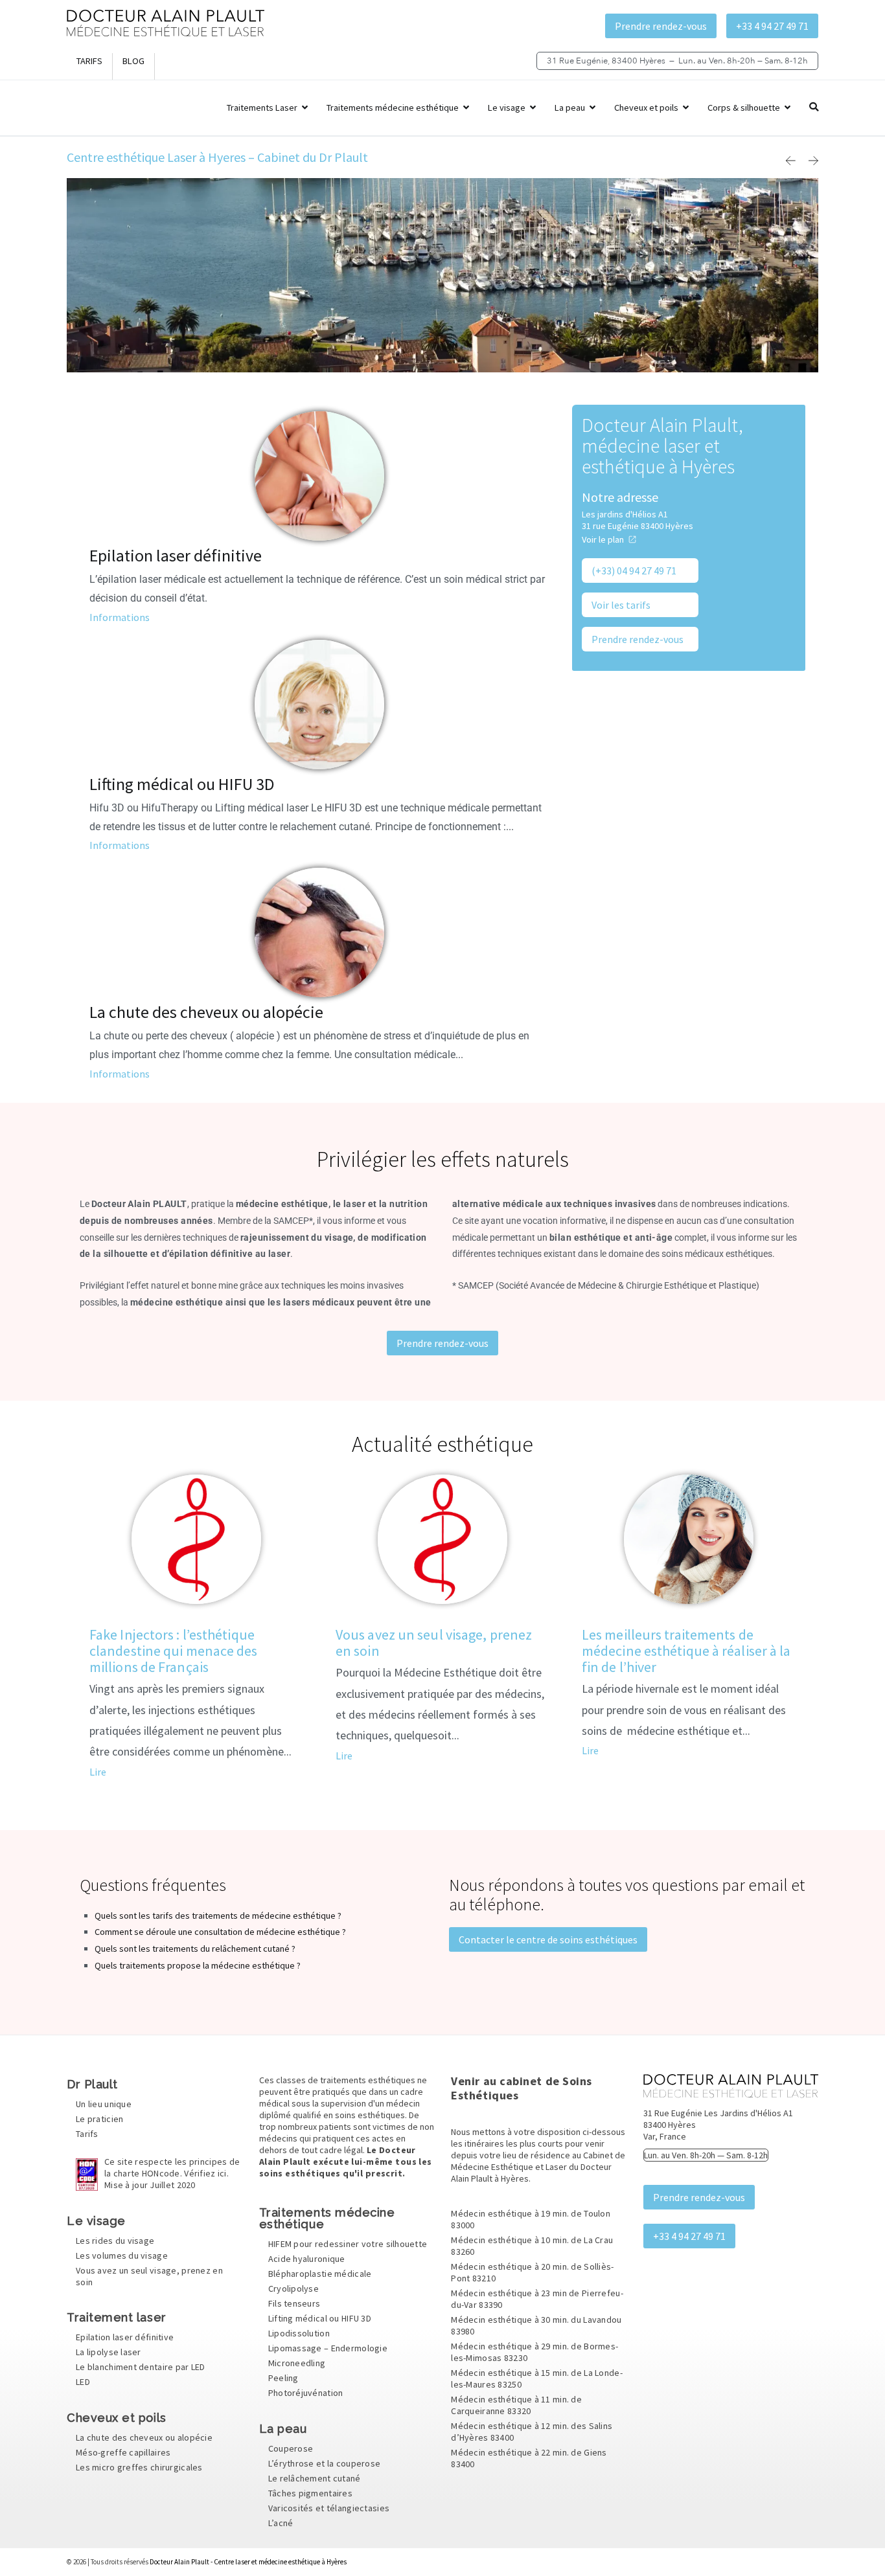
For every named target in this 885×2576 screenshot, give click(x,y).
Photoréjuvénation (306, 2393)
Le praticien (99, 2119)
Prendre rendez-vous (661, 26)
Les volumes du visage (122, 2255)
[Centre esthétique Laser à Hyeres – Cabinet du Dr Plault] (166, 33)
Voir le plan (603, 539)
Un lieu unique (104, 2105)
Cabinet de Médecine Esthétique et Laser (538, 2161)
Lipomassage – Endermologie (328, 2349)
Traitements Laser (262, 107)
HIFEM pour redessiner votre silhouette (348, 2244)
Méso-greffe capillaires (123, 2452)
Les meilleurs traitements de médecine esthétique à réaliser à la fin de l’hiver (686, 1651)
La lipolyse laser (109, 2352)
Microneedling (297, 2364)
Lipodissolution (299, 2334)
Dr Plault (92, 2084)
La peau (570, 107)
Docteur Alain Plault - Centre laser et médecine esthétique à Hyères (248, 2562)
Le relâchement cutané (315, 2478)
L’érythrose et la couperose (325, 2463)
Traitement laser (117, 2317)
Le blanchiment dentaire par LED (141, 2367)
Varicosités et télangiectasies (329, 2508)
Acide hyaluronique (307, 2259)
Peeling (283, 2378)
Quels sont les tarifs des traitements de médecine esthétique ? (218, 1915)
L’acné (281, 2523)
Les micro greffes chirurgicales (139, 2467)
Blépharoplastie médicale (320, 2274)
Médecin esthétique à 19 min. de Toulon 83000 (531, 2219)
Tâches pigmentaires (310, 2493)
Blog (133, 61)
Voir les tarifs (621, 605)
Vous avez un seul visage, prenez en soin (434, 1643)
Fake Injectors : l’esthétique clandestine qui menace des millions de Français (174, 1651)
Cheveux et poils (646, 107)
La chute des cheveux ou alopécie (206, 1012)
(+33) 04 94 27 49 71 (634, 571)
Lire (98, 1772)
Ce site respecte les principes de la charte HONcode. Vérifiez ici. (172, 2174)
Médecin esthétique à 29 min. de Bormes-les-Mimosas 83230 (534, 2352)
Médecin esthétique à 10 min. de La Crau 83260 (532, 2246)
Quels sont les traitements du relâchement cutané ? (195, 1949)
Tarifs (89, 61)
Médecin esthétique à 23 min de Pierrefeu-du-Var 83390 (537, 2299)
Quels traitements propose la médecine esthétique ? (198, 1965)
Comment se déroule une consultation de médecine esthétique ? (220, 1932)
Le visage (507, 107)
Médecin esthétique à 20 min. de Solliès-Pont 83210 (532, 2272)
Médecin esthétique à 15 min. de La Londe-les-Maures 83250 (536, 2378)
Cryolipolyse (293, 2289)
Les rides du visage (115, 2241)
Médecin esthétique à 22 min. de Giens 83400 (529, 2458)
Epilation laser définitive (176, 555)
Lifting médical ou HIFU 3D (182, 784)
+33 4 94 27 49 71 (772, 26)
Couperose (291, 2448)
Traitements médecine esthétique (393, 107)
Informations (120, 617)
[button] (791, 161)
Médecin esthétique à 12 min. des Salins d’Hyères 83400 (532, 2432)
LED (83, 2382)
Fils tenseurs (294, 2304)
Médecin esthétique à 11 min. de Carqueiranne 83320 (516, 2405)
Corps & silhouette (744, 107)
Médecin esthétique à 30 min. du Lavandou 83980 (536, 2325)
